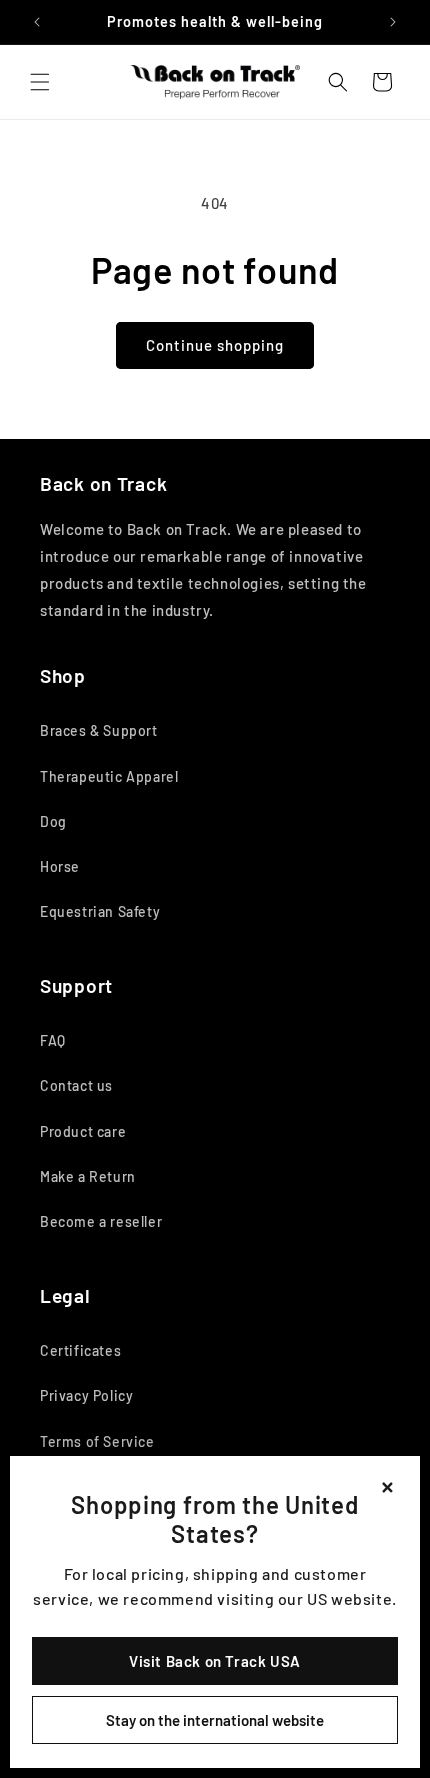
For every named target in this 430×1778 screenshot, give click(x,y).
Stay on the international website (215, 1720)
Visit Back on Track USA (215, 1661)
